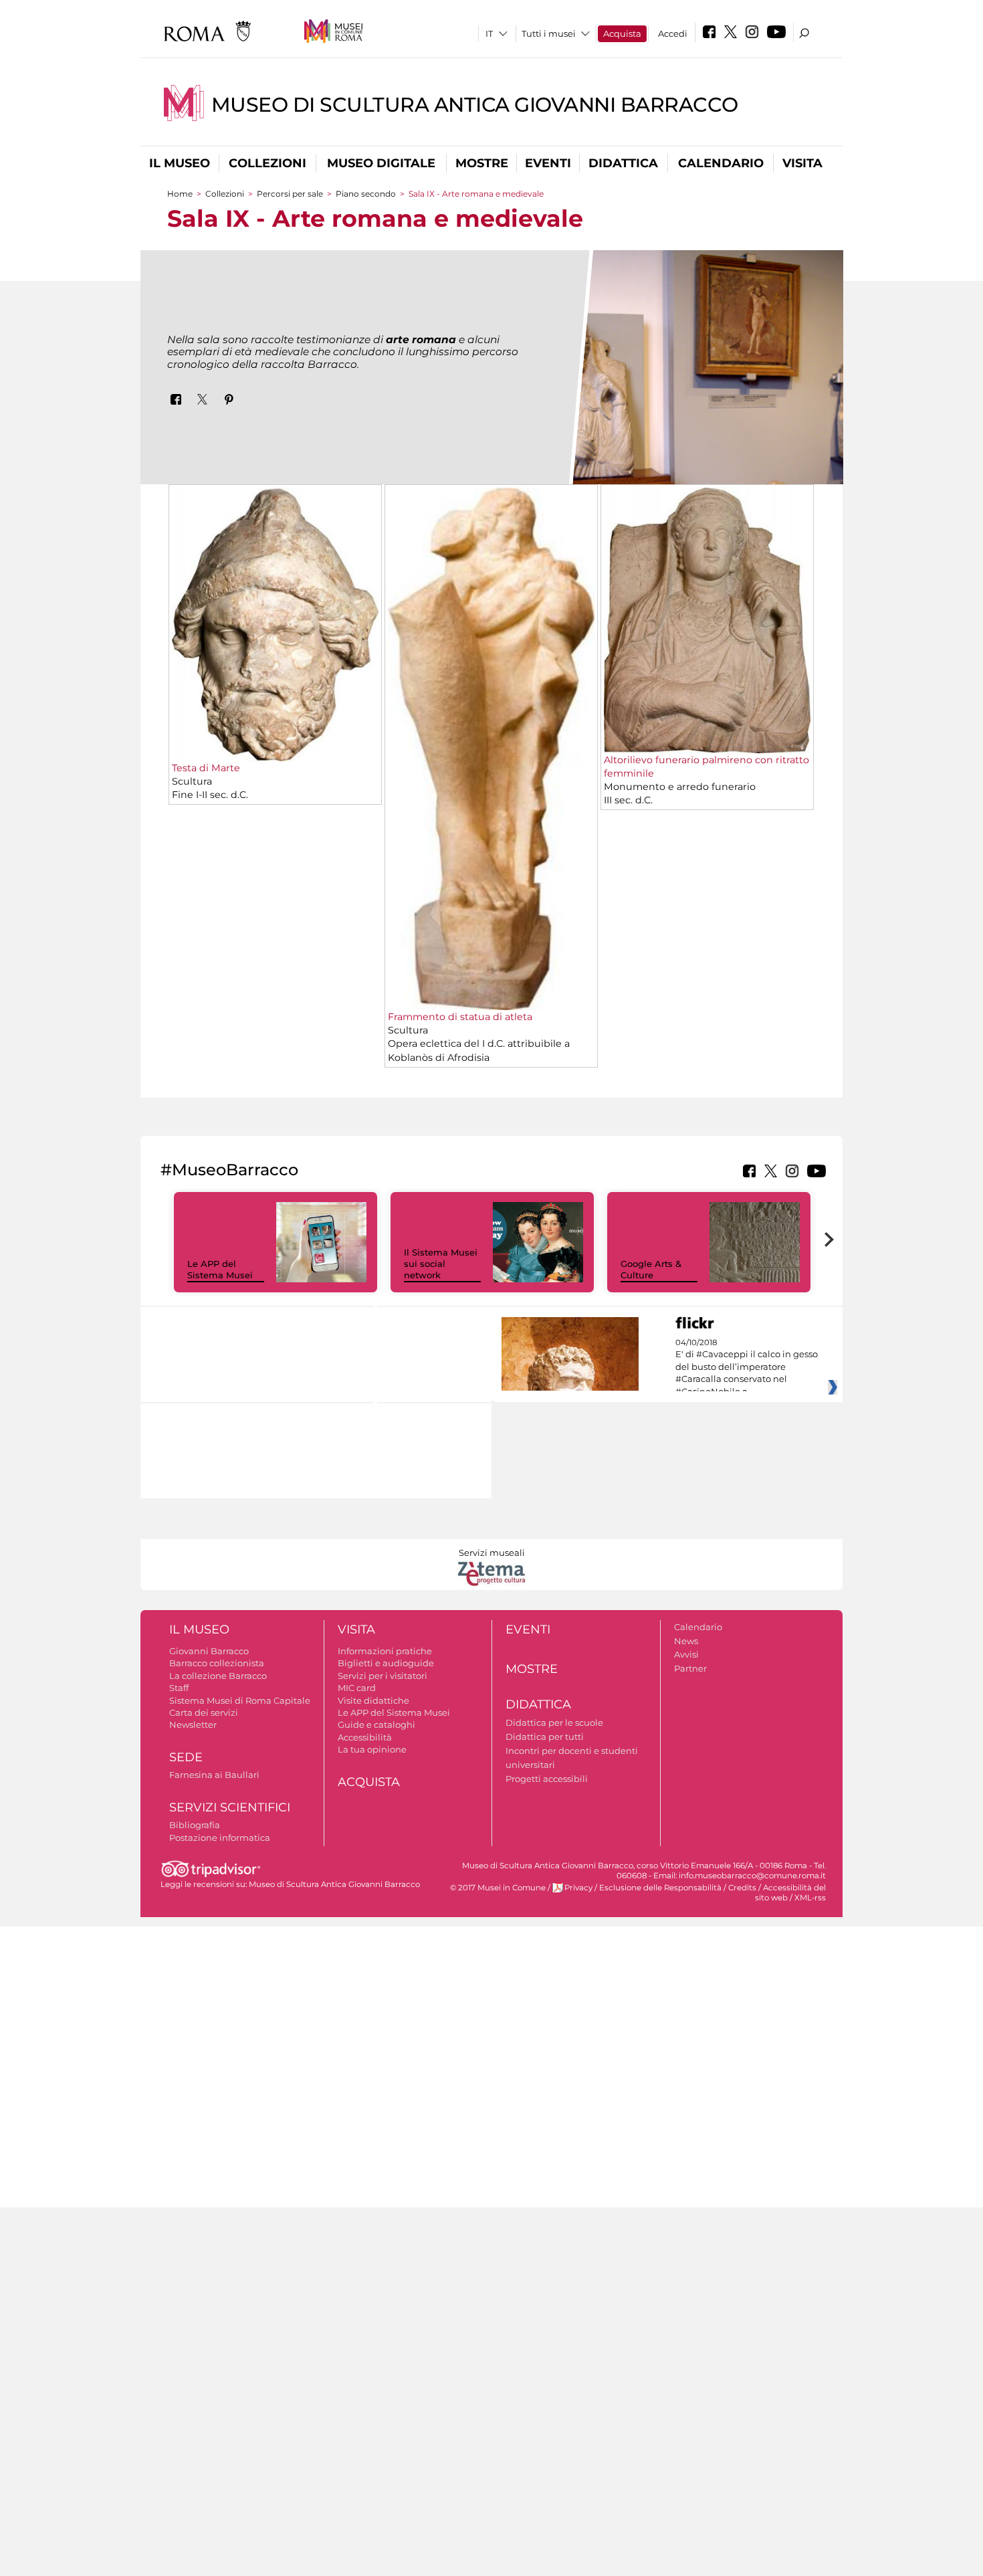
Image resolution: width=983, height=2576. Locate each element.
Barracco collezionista (217, 1663)
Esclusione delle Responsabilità (660, 1888)
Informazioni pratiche (385, 1651)
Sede (186, 1757)
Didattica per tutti (545, 1737)
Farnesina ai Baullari (214, 1775)
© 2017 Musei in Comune (498, 1888)
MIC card (357, 1688)
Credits (742, 1888)
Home (180, 194)
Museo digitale (381, 163)
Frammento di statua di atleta (460, 1017)
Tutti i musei (549, 33)
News (686, 1641)
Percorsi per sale (290, 194)
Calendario (721, 163)
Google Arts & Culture (651, 1269)
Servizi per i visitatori (383, 1676)
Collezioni (267, 163)
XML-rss (810, 1898)
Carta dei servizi (204, 1712)
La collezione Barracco (218, 1676)
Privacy (578, 1888)
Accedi (673, 33)
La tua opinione (372, 1749)
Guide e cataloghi (376, 1724)
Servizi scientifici (230, 1807)
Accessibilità (365, 1737)
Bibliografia (195, 1825)
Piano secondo (366, 194)
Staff (179, 1688)
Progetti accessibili (547, 1779)
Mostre (482, 163)
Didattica (623, 163)
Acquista (622, 33)
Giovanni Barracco (209, 1651)
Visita (802, 163)
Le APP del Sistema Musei (220, 1269)
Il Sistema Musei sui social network (441, 1264)
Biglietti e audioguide (386, 1663)
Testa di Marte (206, 768)
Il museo (180, 163)
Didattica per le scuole (554, 1722)
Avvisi (686, 1654)
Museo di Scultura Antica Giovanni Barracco (475, 105)
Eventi (548, 163)
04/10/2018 (747, 1367)
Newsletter (193, 1724)
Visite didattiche (373, 1700)
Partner (690, 1668)
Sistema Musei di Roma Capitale (240, 1700)
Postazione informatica (220, 1838)
